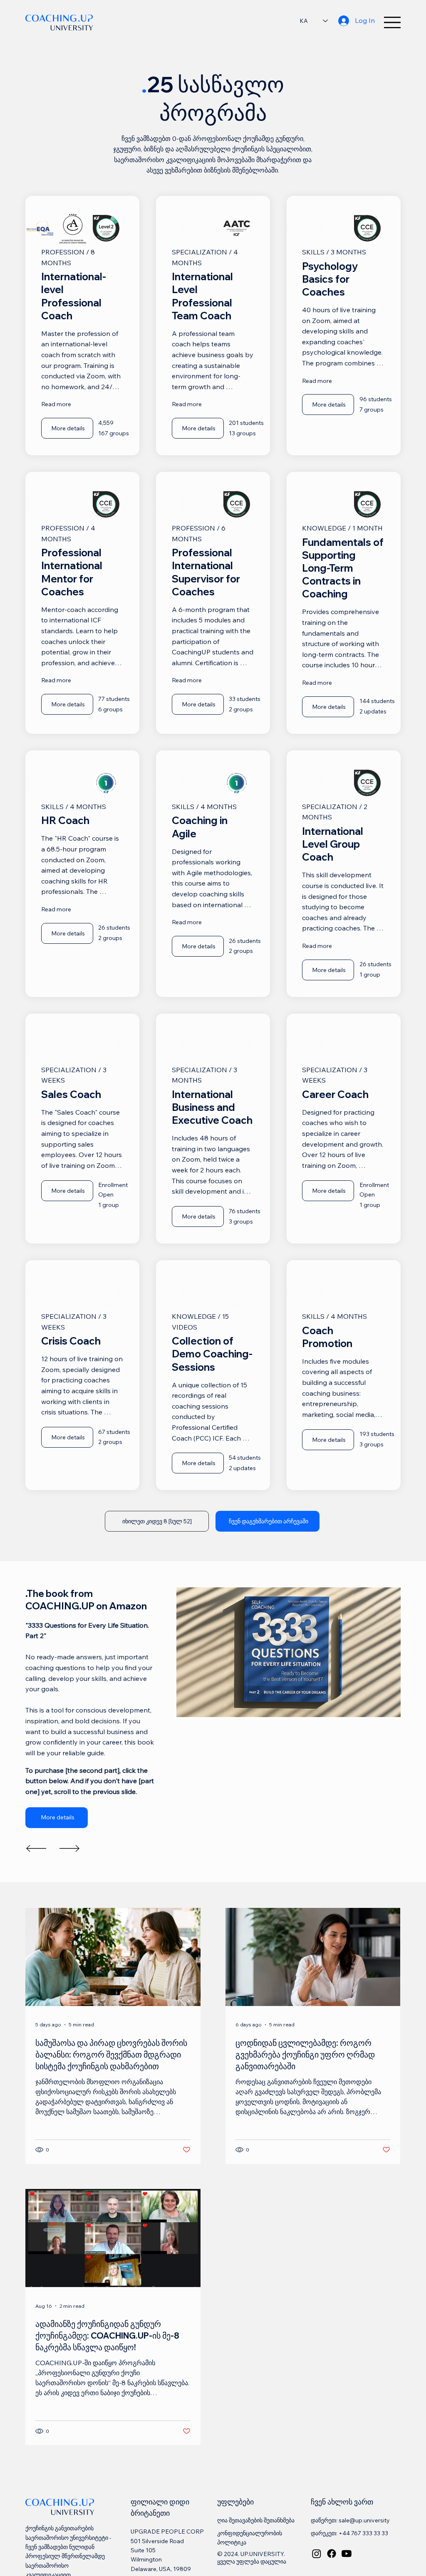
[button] (267, 1538)
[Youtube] (347, 2570)
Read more (56, 404)
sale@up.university (364, 2537)
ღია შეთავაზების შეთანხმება (256, 2537)
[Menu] (392, 22)
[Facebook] (332, 2570)
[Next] (69, 1865)
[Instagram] (317, 2570)
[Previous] (36, 1865)
